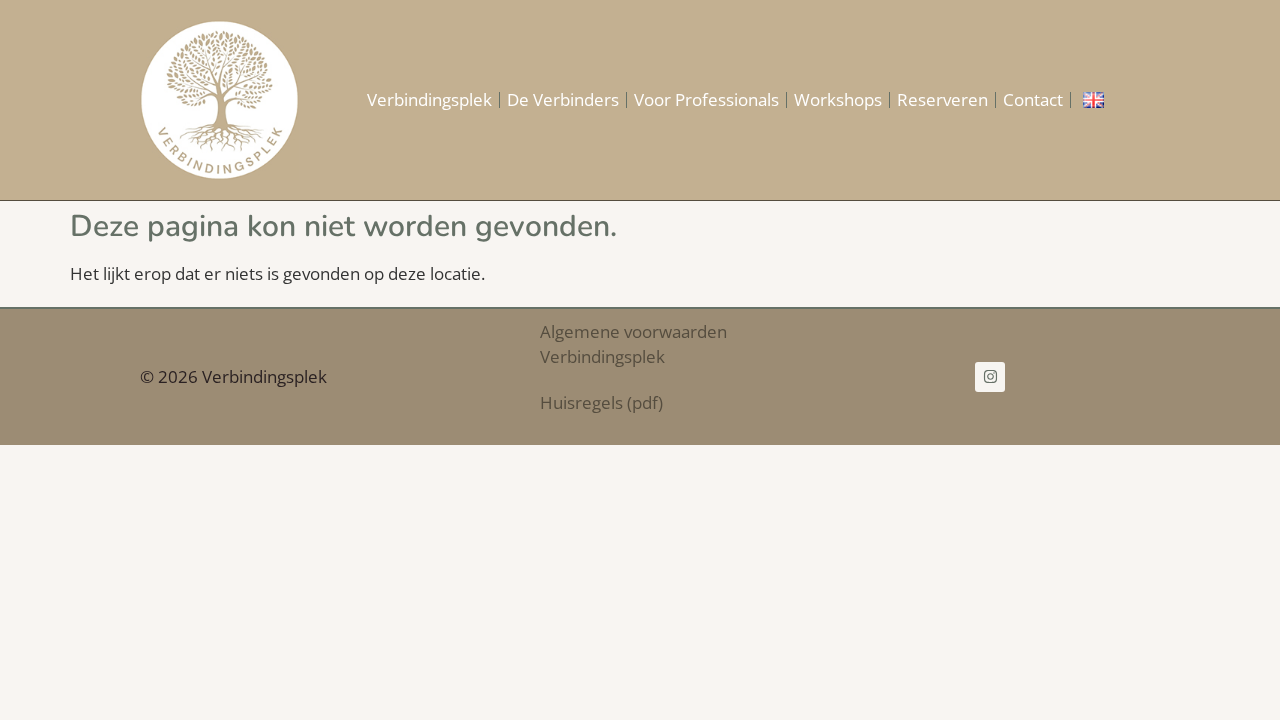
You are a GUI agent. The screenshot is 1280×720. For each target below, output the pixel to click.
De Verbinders (563, 99)
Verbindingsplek (429, 99)
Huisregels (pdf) (601, 402)
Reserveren (942, 99)
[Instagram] (990, 377)
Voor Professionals (706, 99)
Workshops (838, 99)
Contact (1033, 99)
